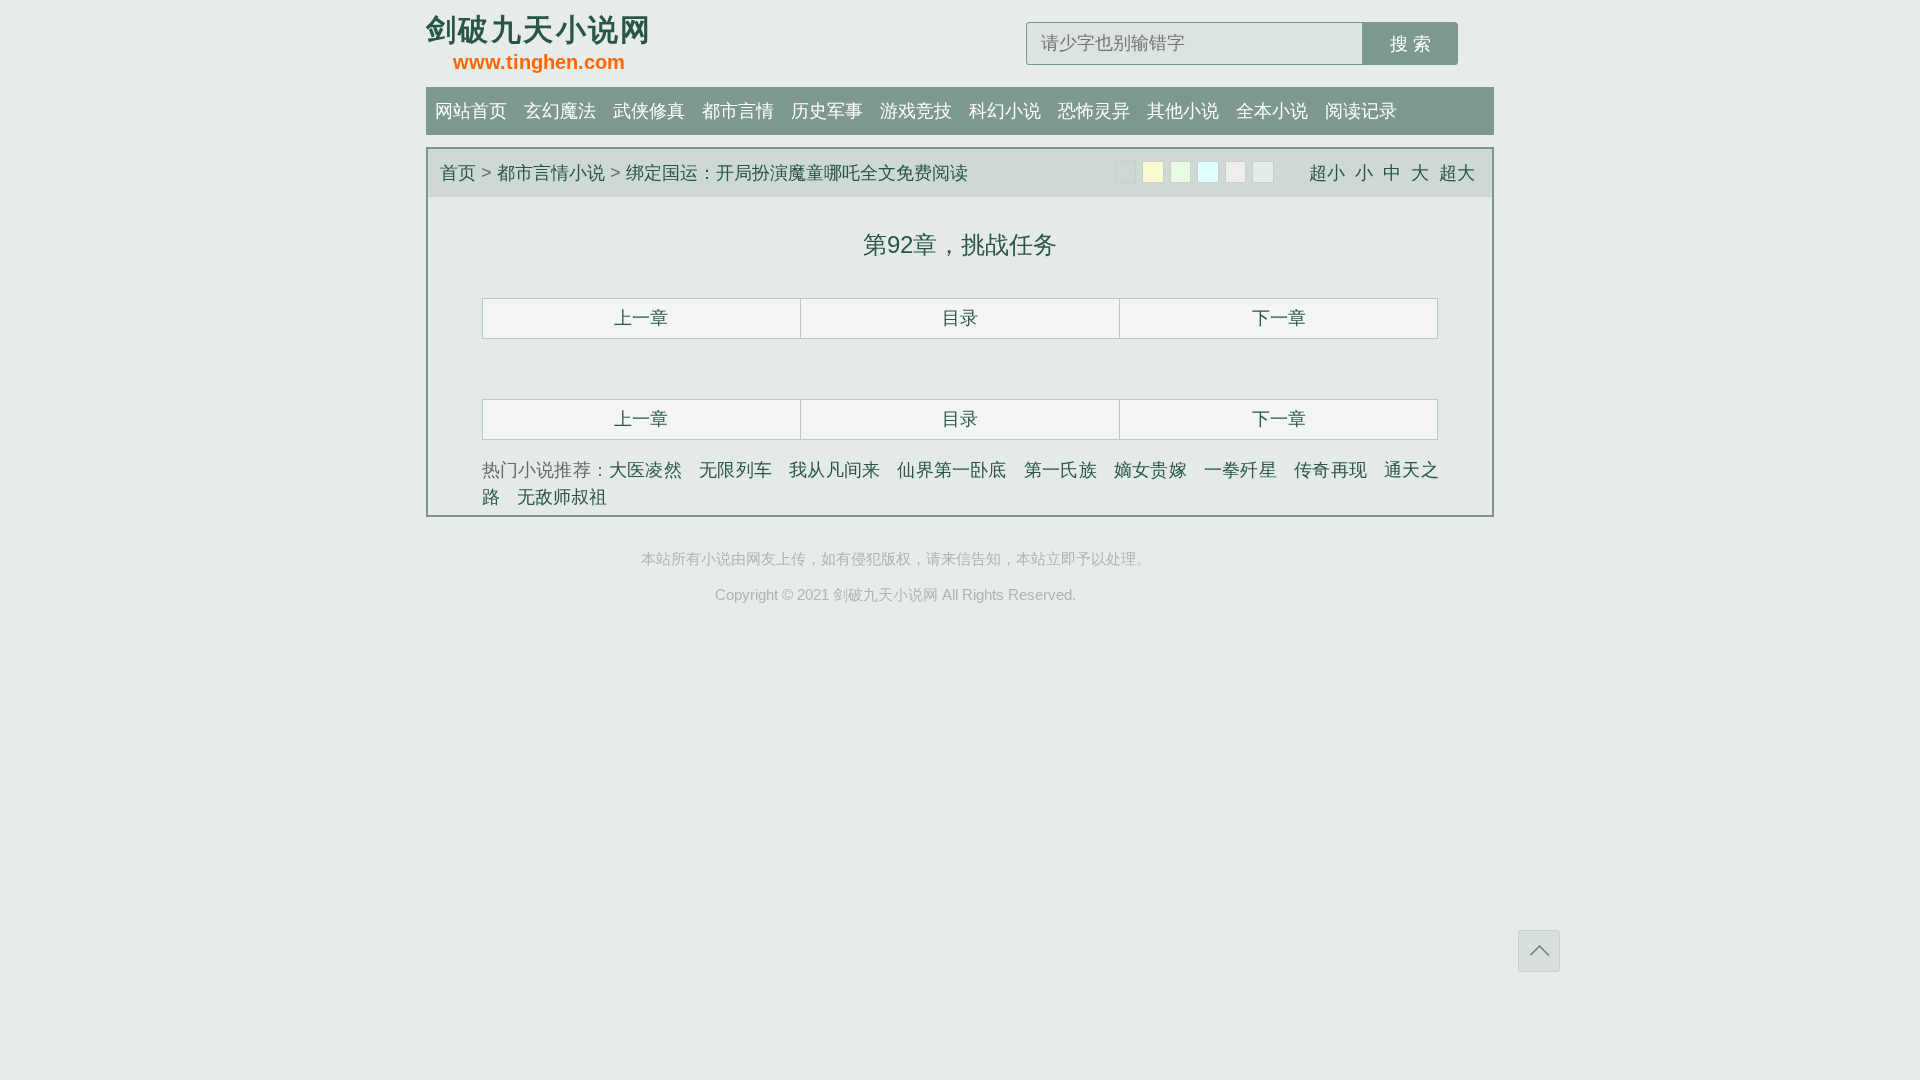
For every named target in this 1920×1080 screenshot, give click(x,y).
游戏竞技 (916, 111)
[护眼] (1181, 172)
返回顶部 (1539, 951)
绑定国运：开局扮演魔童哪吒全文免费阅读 (797, 173)
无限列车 (735, 470)
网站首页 (471, 111)
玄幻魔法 (560, 111)
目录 (960, 318)
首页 (458, 173)
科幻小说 (1005, 111)
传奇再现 (1330, 470)
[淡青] (1263, 172)
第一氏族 (1060, 470)
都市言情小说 (551, 173)
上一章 (641, 318)
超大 (1457, 173)
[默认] (1126, 172)
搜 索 (1410, 44)
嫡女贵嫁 (1150, 470)
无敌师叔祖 (562, 497)
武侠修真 (649, 111)
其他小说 (1183, 111)
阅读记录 (1361, 111)
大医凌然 (645, 470)
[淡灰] (1236, 172)
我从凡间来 (834, 470)
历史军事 (827, 111)
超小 (1327, 173)
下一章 (1279, 318)
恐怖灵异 (1094, 111)
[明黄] (1153, 172)
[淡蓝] (1208, 172)
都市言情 (738, 111)
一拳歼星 (1240, 470)
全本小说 (1272, 111)
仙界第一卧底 (951, 470)
